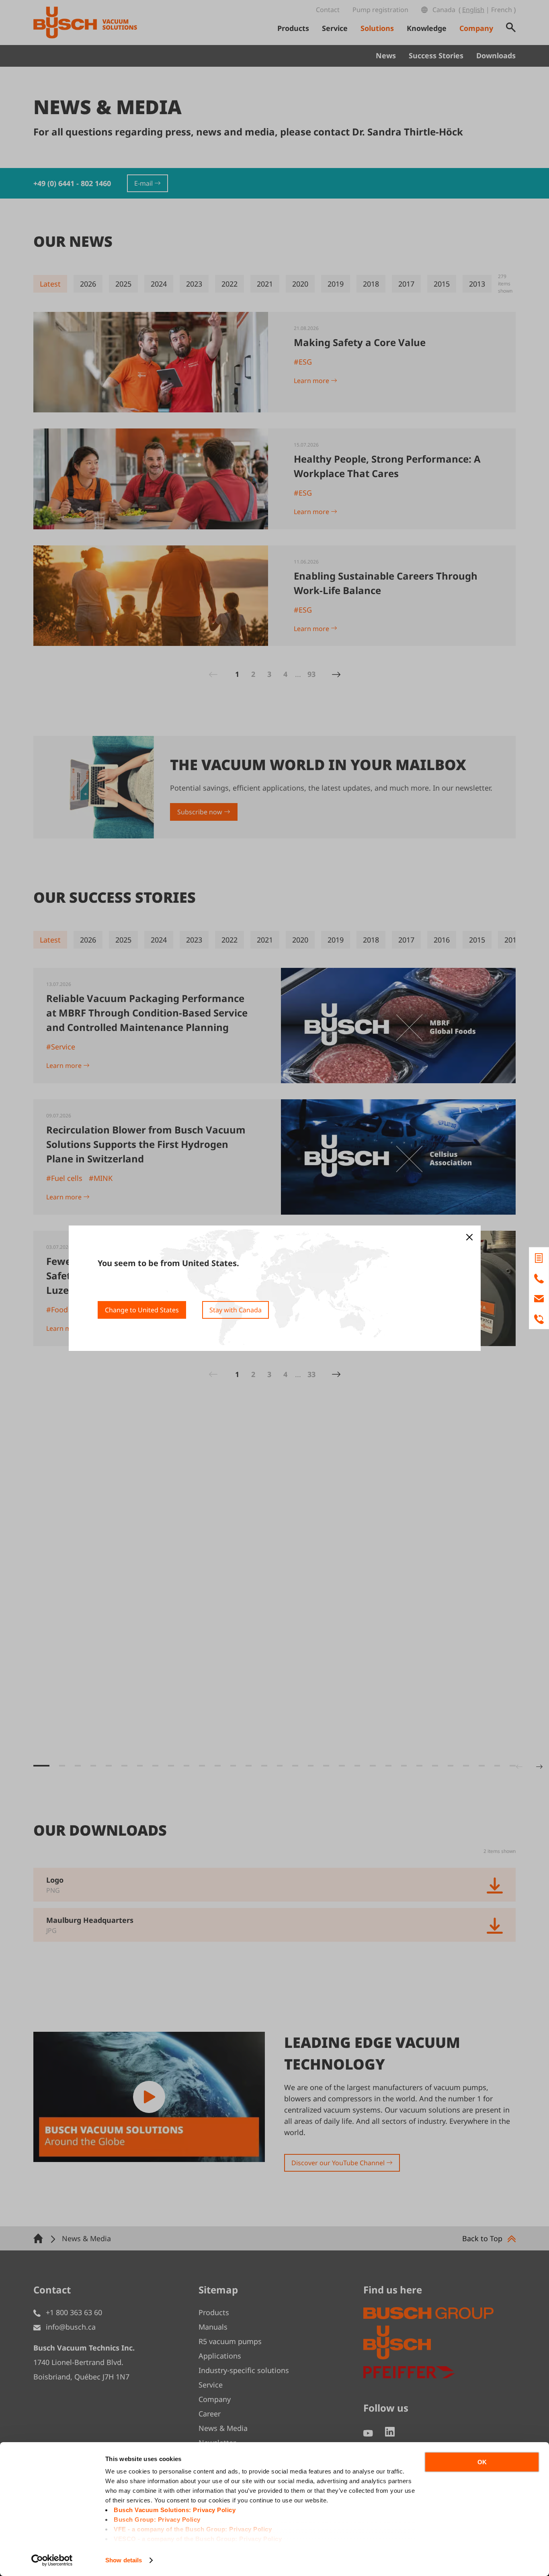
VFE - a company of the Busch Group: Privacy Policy (193, 2529)
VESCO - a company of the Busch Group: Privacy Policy (198, 2539)
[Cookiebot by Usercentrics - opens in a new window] (52, 2560)
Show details (124, 2560)
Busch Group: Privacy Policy (157, 2520)
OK (482, 2462)
